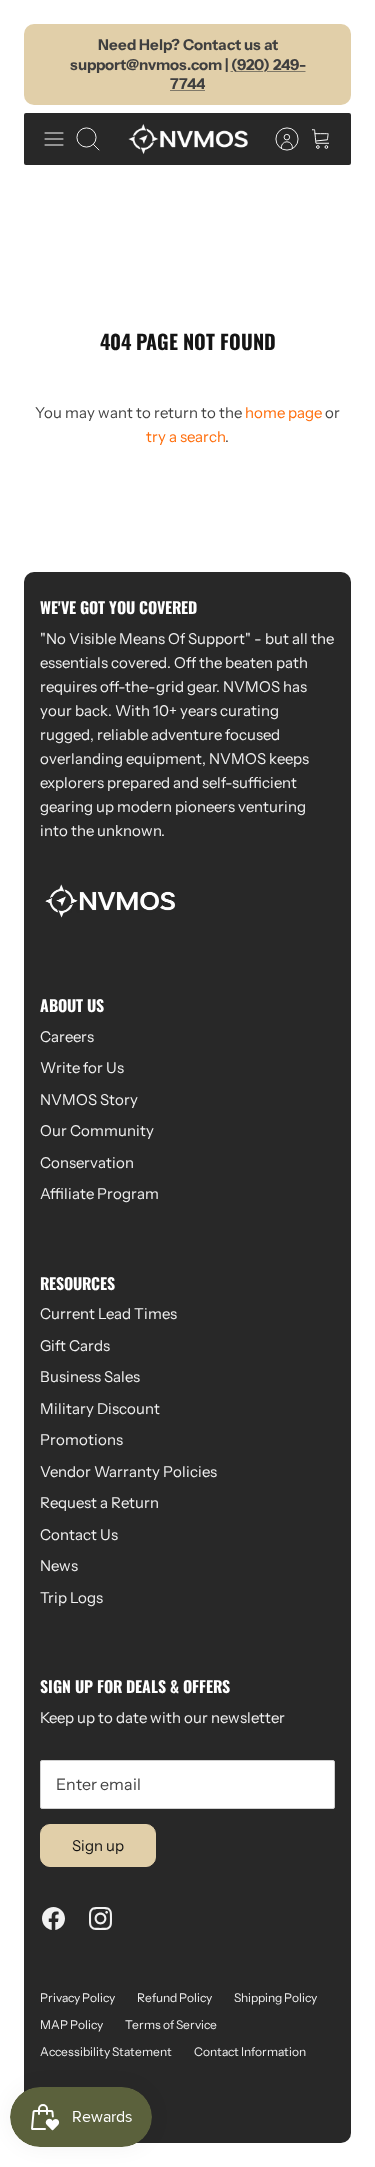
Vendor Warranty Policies (128, 1471)
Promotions (81, 1439)
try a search (185, 436)
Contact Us (79, 1534)
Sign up (98, 1845)
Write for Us (82, 1067)
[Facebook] (53, 1918)
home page (283, 412)
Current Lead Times (108, 1313)
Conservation (87, 1162)
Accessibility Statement (106, 2051)
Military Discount (100, 1408)
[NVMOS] (188, 139)
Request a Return (99, 1502)
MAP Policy (71, 2024)
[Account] (277, 139)
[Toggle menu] (54, 139)
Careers (67, 1036)
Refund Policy (174, 1997)
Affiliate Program (99, 1193)
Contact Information (250, 2051)
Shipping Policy (275, 1997)
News (59, 1565)
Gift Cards (75, 1345)
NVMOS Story (89, 1099)
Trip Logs (71, 1597)
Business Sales (90, 1376)
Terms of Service (171, 2024)
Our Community (97, 1130)
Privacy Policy (77, 1997)
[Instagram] (100, 1918)
